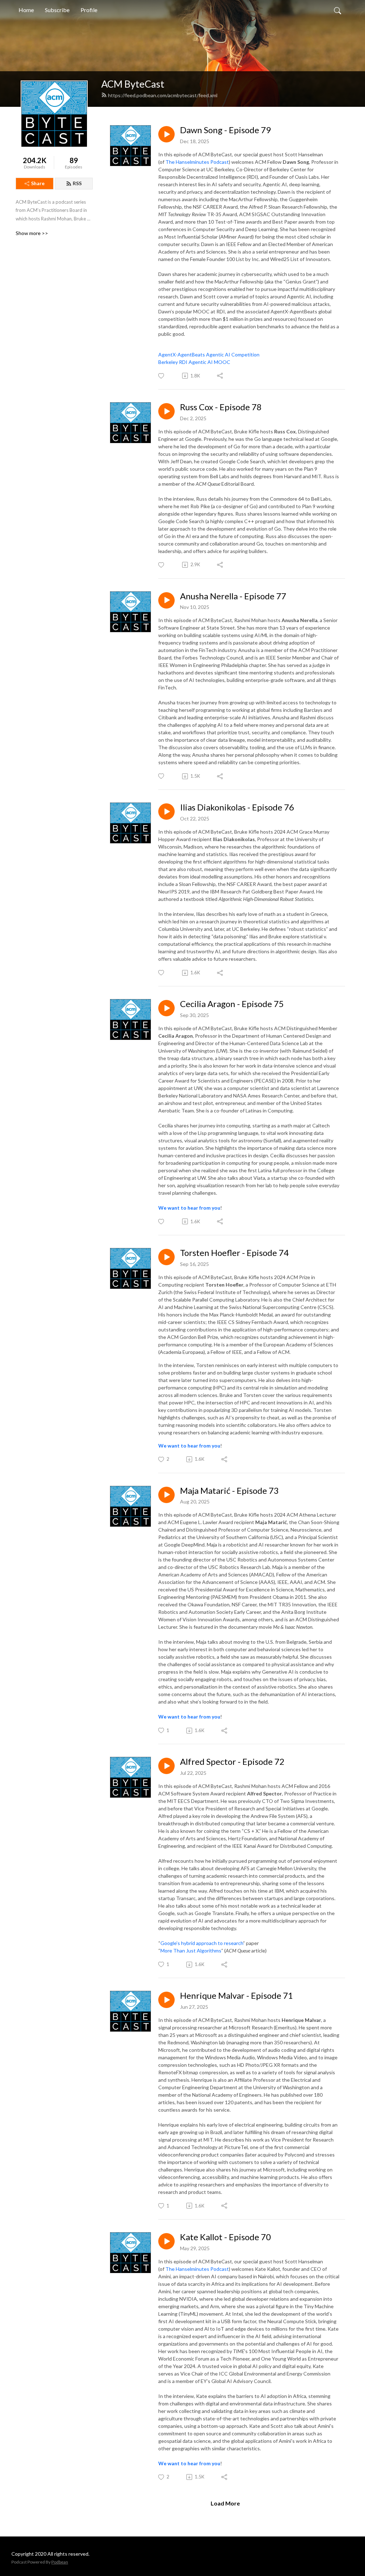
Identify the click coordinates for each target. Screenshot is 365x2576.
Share (38, 183)
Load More (225, 2503)
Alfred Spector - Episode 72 (232, 1762)
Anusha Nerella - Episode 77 (233, 596)
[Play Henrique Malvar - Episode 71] (166, 2000)
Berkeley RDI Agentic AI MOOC (194, 362)
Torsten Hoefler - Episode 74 (234, 1253)
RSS (77, 183)
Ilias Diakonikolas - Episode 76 (237, 807)
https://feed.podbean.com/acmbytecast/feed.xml (163, 95)
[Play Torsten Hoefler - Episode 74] (166, 1257)
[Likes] (162, 376)
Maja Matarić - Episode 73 (229, 1491)
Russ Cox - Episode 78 (221, 407)
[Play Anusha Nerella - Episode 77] (166, 600)
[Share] (220, 376)
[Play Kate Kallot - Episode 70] (166, 2241)
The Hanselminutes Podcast (197, 162)
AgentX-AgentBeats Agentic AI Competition (209, 354)
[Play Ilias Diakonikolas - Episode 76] (166, 812)
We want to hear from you (189, 1208)
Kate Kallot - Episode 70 (225, 2237)
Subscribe (57, 10)
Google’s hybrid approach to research (202, 1943)
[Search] (338, 10)
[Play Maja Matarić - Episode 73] (166, 1495)
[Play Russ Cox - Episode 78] (166, 411)
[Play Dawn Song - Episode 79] (166, 134)
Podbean (60, 2562)
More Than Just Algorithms (191, 1951)
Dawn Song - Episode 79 (225, 130)
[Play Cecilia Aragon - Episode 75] (166, 1008)
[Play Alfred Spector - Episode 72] (166, 1766)
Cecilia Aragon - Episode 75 (232, 1004)
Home (26, 10)
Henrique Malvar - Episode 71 (237, 1996)
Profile (89, 10)
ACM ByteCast (133, 84)
